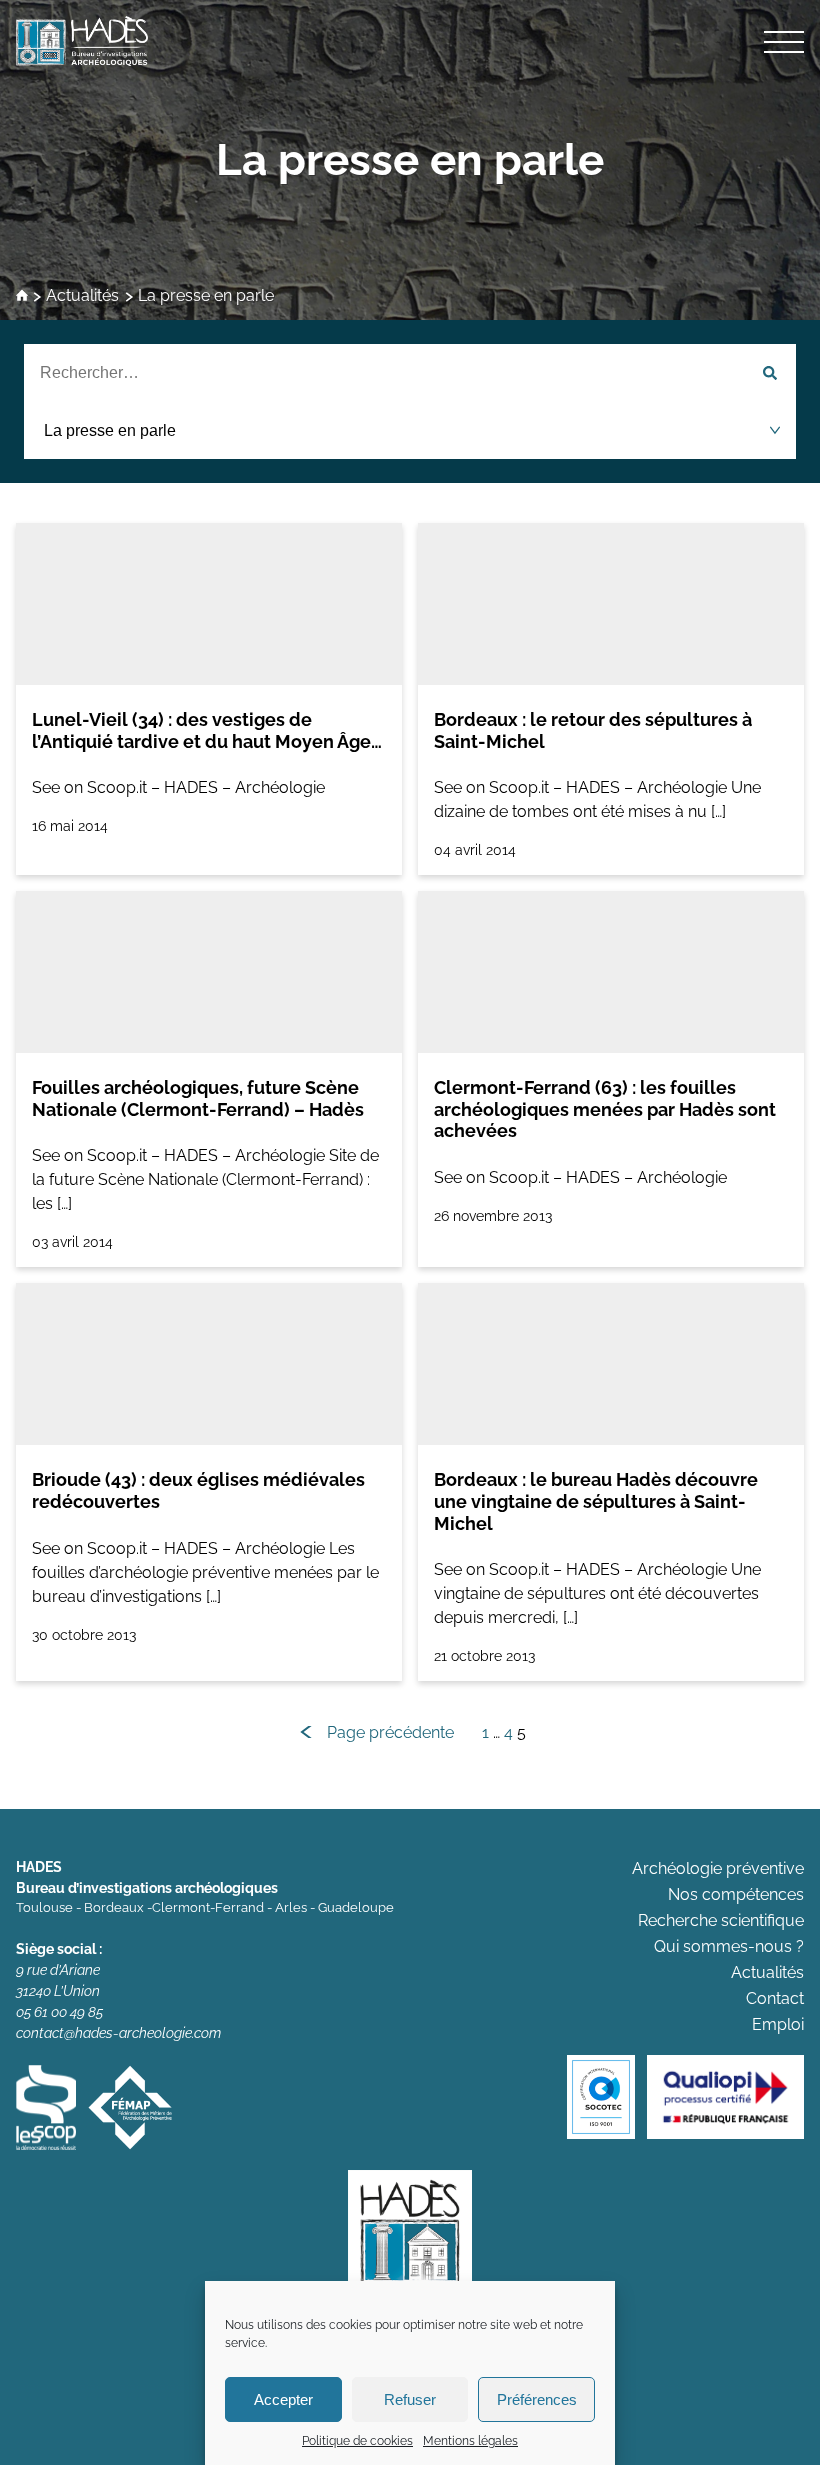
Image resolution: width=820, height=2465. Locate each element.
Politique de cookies (357, 2441)
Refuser (410, 2399)
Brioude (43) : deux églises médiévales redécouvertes (198, 1490)
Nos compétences (736, 1894)
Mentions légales (470, 2441)
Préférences (537, 2399)
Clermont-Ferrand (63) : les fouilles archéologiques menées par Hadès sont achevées (605, 1109)
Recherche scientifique (721, 1920)
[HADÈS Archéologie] (410, 41)
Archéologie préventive (718, 1868)
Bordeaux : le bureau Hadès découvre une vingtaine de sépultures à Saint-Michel (596, 1501)
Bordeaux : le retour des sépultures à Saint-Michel (593, 730)
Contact (775, 1998)
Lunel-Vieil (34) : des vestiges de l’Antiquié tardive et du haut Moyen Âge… (207, 730)
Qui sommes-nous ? (729, 1946)
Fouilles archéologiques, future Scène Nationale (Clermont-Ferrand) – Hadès (198, 1098)
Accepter (283, 2399)
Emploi (778, 2024)
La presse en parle (410, 159)
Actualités (82, 296)
